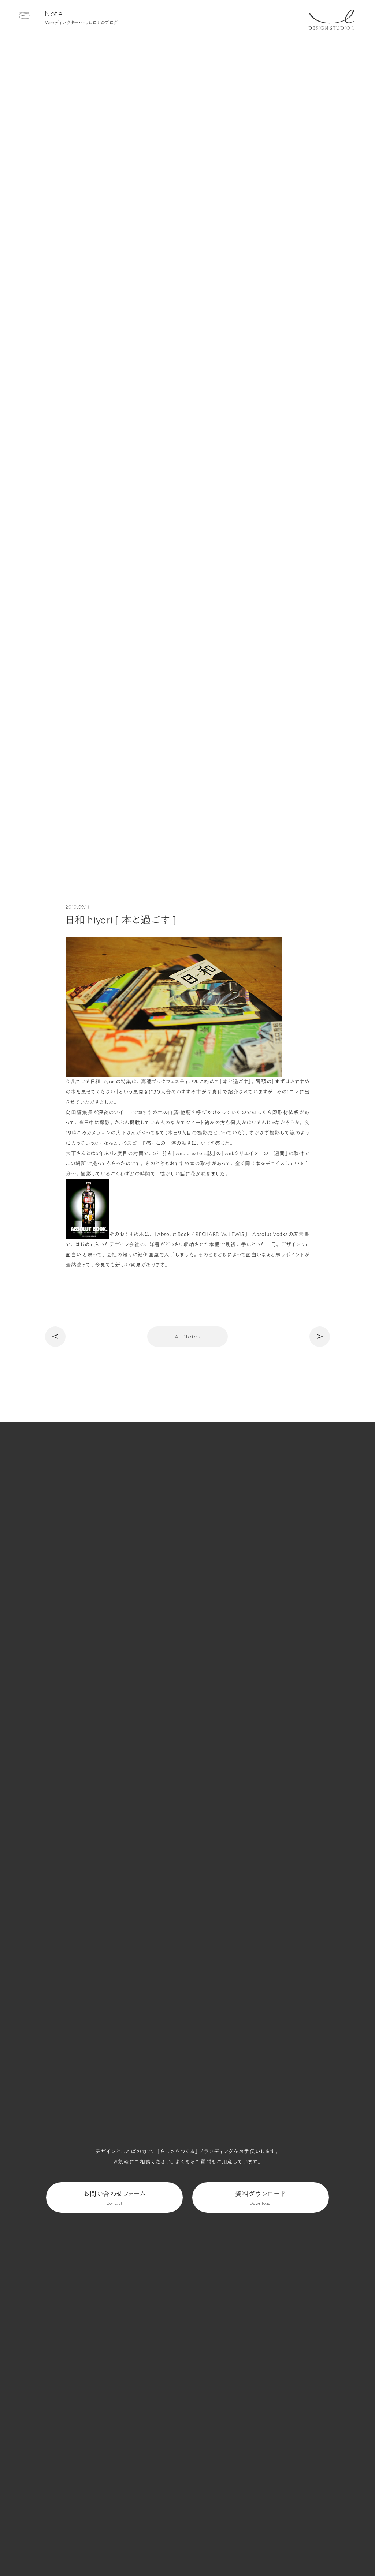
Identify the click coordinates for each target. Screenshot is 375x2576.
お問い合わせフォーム (114, 2198)
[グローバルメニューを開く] (24, 16)
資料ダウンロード (261, 2198)
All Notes (187, 1337)
